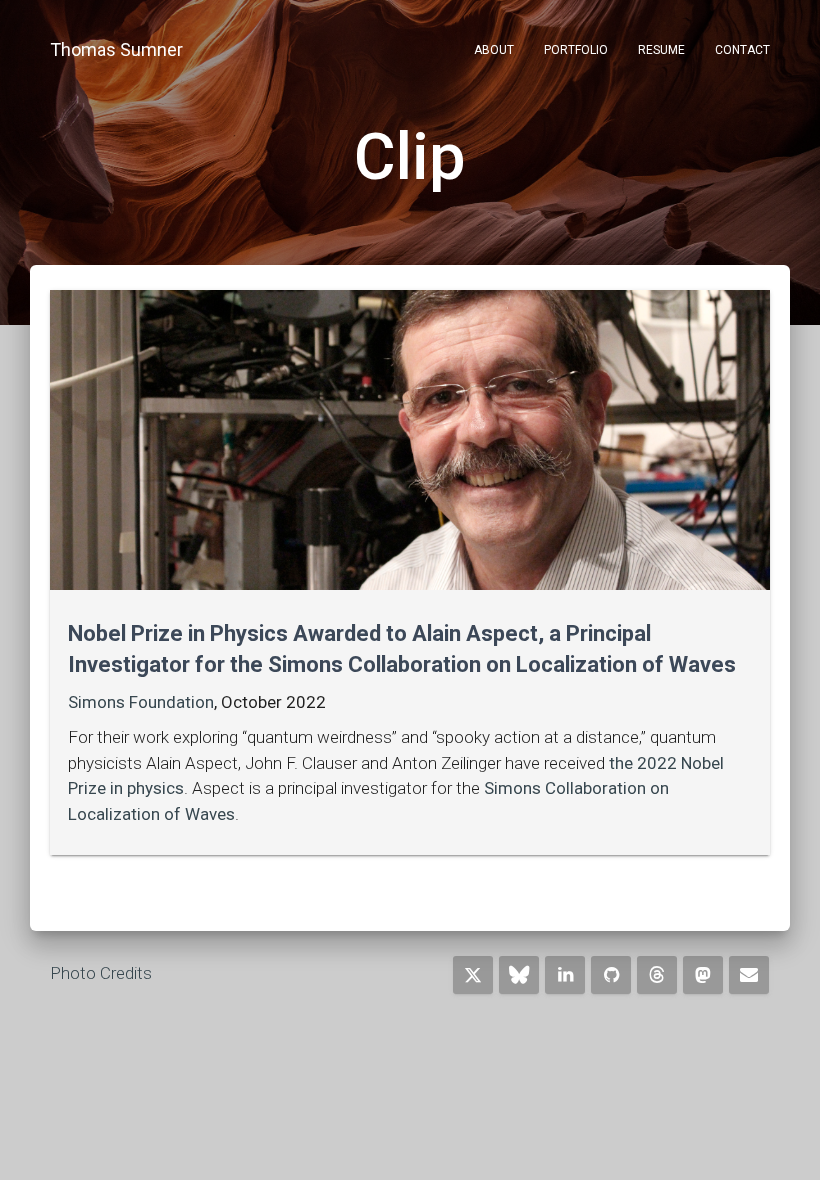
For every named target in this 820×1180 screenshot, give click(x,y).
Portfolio (576, 50)
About (494, 50)
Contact (742, 50)
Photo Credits (101, 973)
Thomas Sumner (116, 49)
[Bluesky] (519, 975)
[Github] (611, 975)
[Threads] (657, 975)
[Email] (749, 975)
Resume (661, 50)
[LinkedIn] (565, 975)
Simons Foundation (141, 702)
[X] (473, 975)
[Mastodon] (703, 975)
